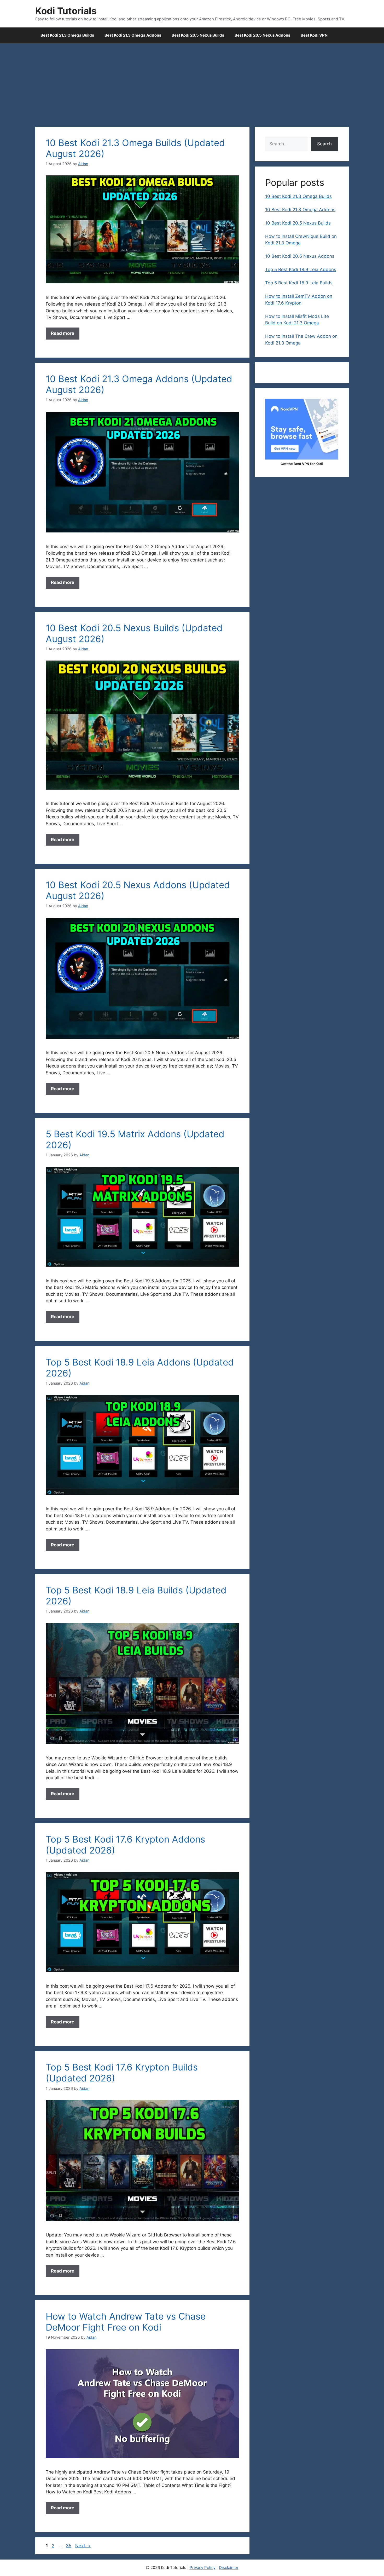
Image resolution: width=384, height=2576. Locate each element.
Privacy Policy (203, 2568)
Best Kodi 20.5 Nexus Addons (262, 35)
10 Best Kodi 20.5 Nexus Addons (300, 256)
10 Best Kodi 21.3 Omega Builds (298, 196)
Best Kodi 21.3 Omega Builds (67, 35)
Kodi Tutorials (66, 11)
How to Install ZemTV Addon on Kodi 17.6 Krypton (299, 300)
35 (69, 2546)
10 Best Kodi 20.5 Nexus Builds (298, 223)
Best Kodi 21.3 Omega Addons (133, 35)
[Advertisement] (192, 82)
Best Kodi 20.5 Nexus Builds (198, 35)
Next (83, 2546)
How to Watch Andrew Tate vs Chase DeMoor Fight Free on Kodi (126, 2322)
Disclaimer (229, 2568)
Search (324, 144)
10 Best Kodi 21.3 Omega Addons (300, 210)
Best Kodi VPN (314, 35)
